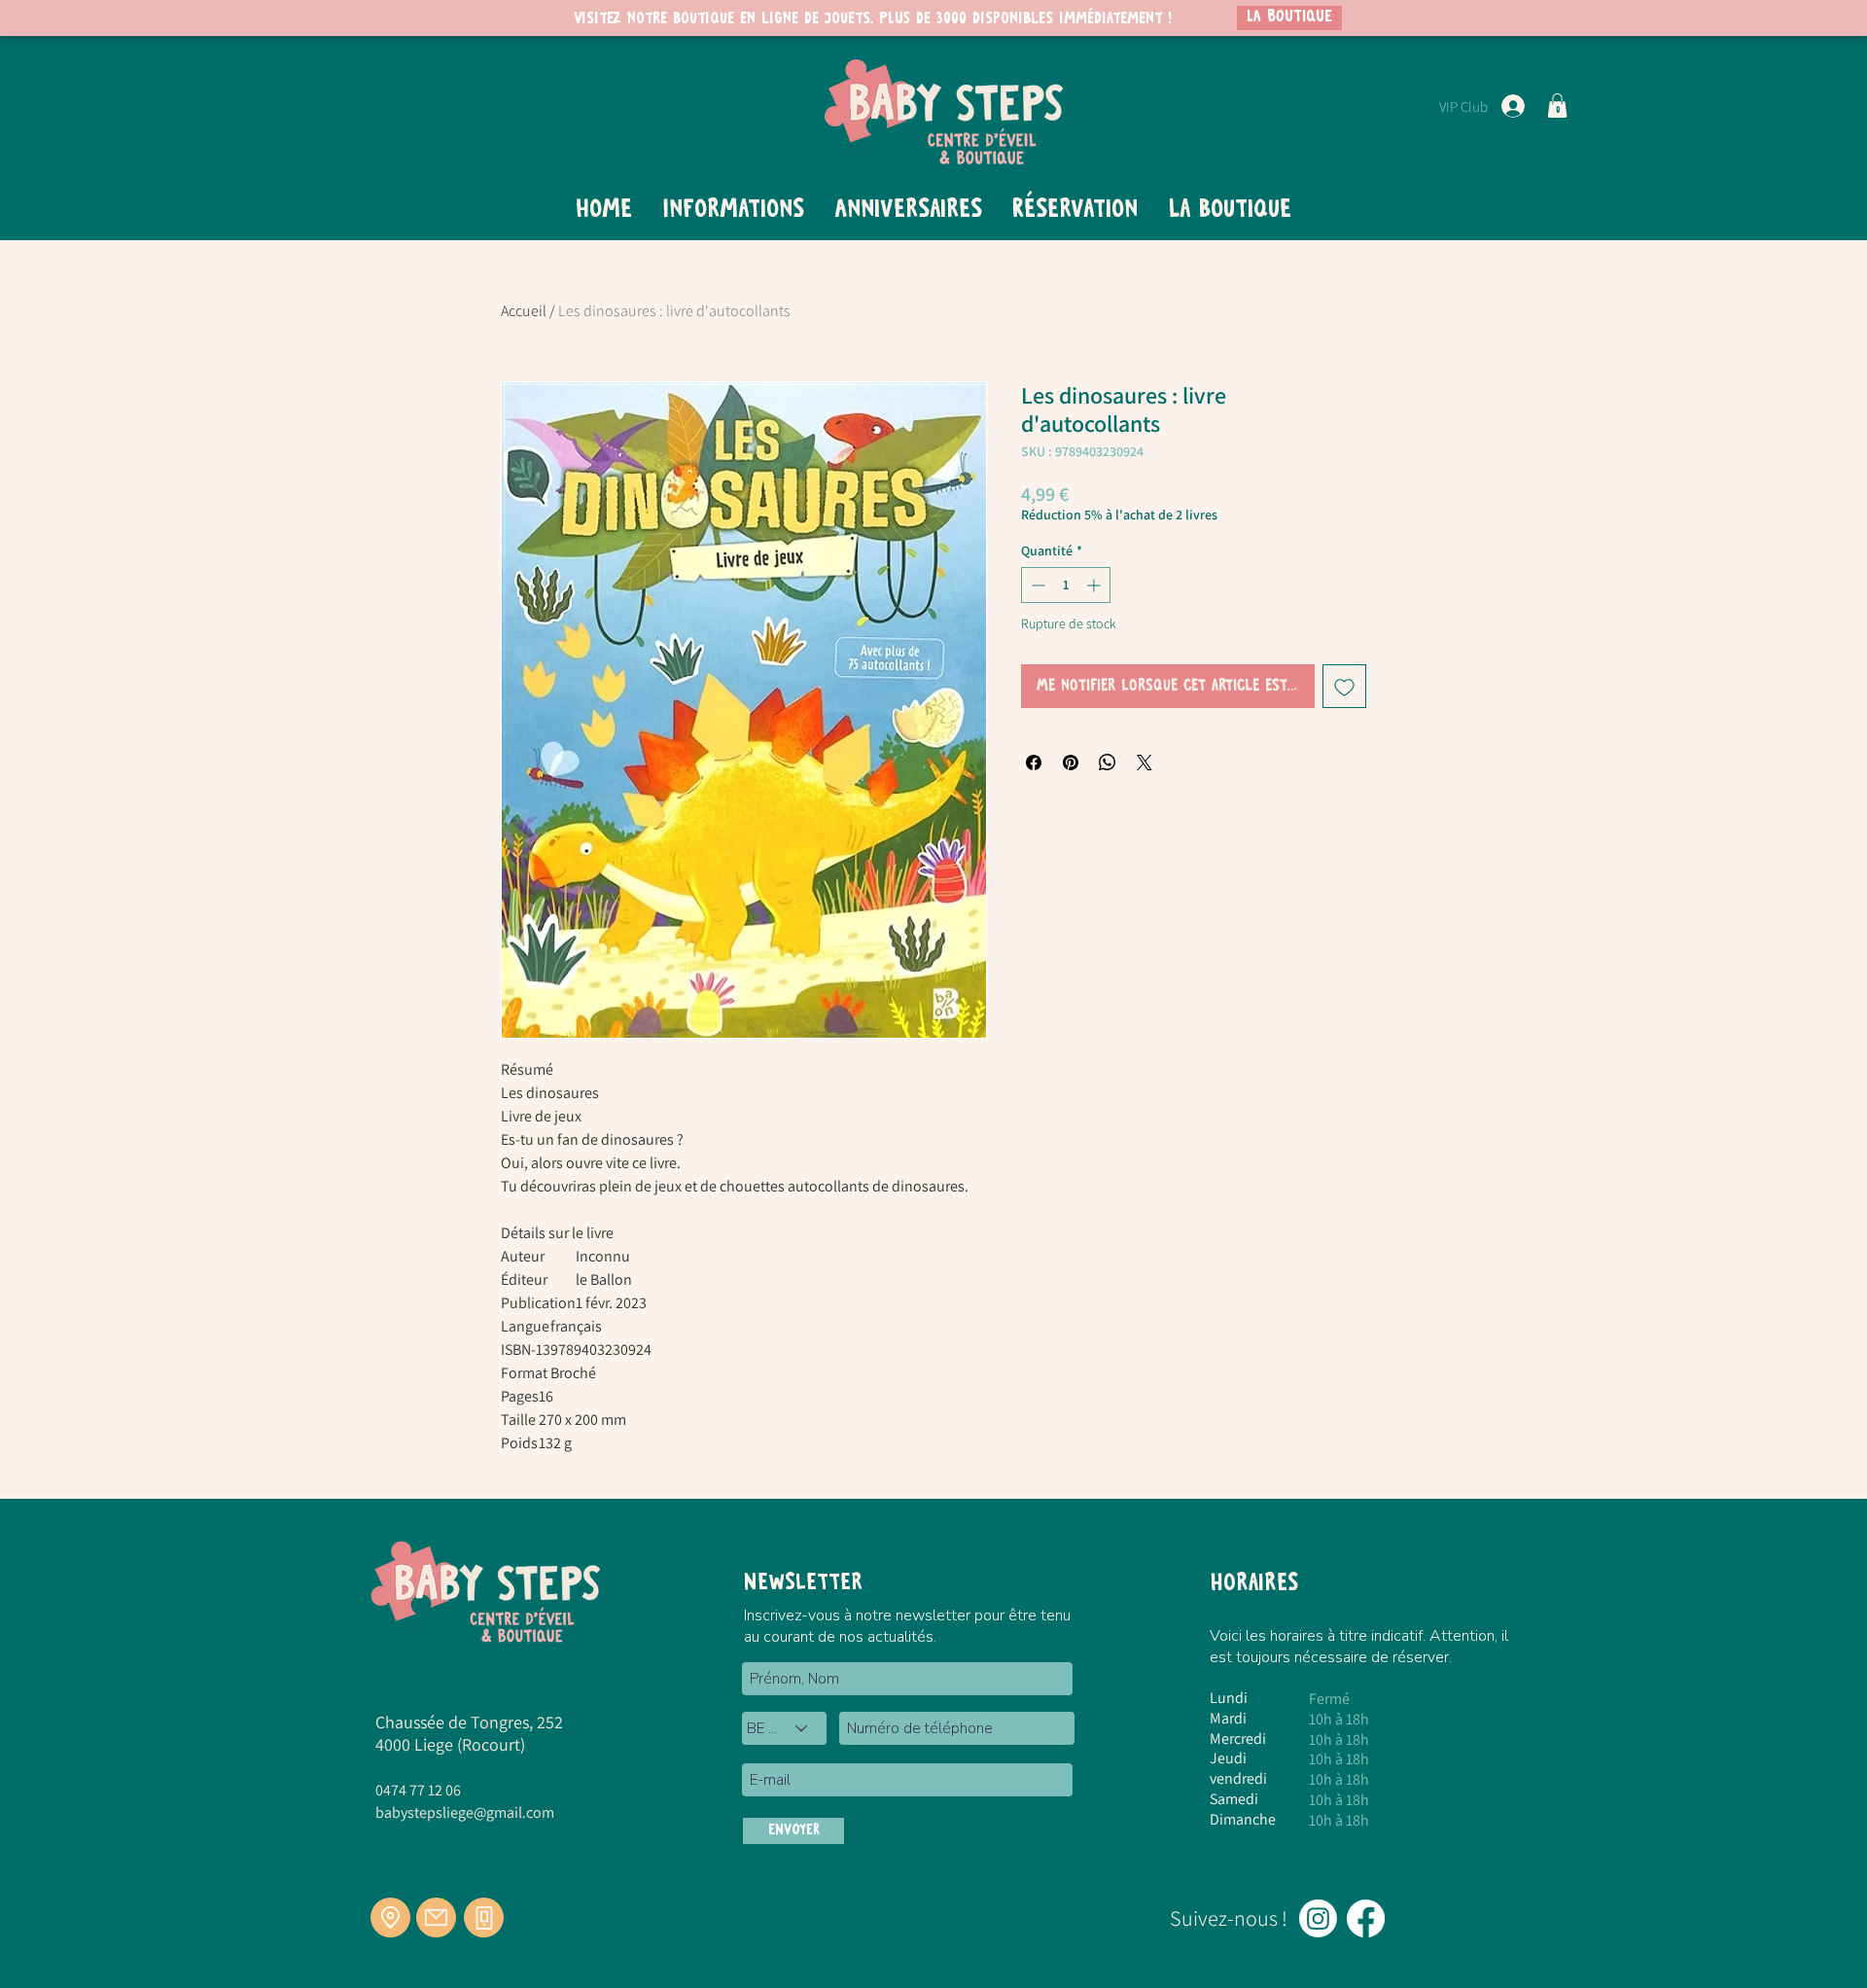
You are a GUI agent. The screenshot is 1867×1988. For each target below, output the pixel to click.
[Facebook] (1366, 1918)
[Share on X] (1145, 763)
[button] (1557, 106)
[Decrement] (1036, 585)
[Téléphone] (484, 1917)
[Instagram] (1318, 1918)
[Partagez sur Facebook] (1034, 763)
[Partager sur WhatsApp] (1108, 763)
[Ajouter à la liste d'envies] (1344, 686)
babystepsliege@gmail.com (465, 1812)
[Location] (390, 1917)
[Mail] (436, 1917)
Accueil (524, 311)
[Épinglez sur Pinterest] (1071, 763)
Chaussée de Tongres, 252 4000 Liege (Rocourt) (469, 1733)
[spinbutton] (1066, 585)
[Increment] (1095, 585)
